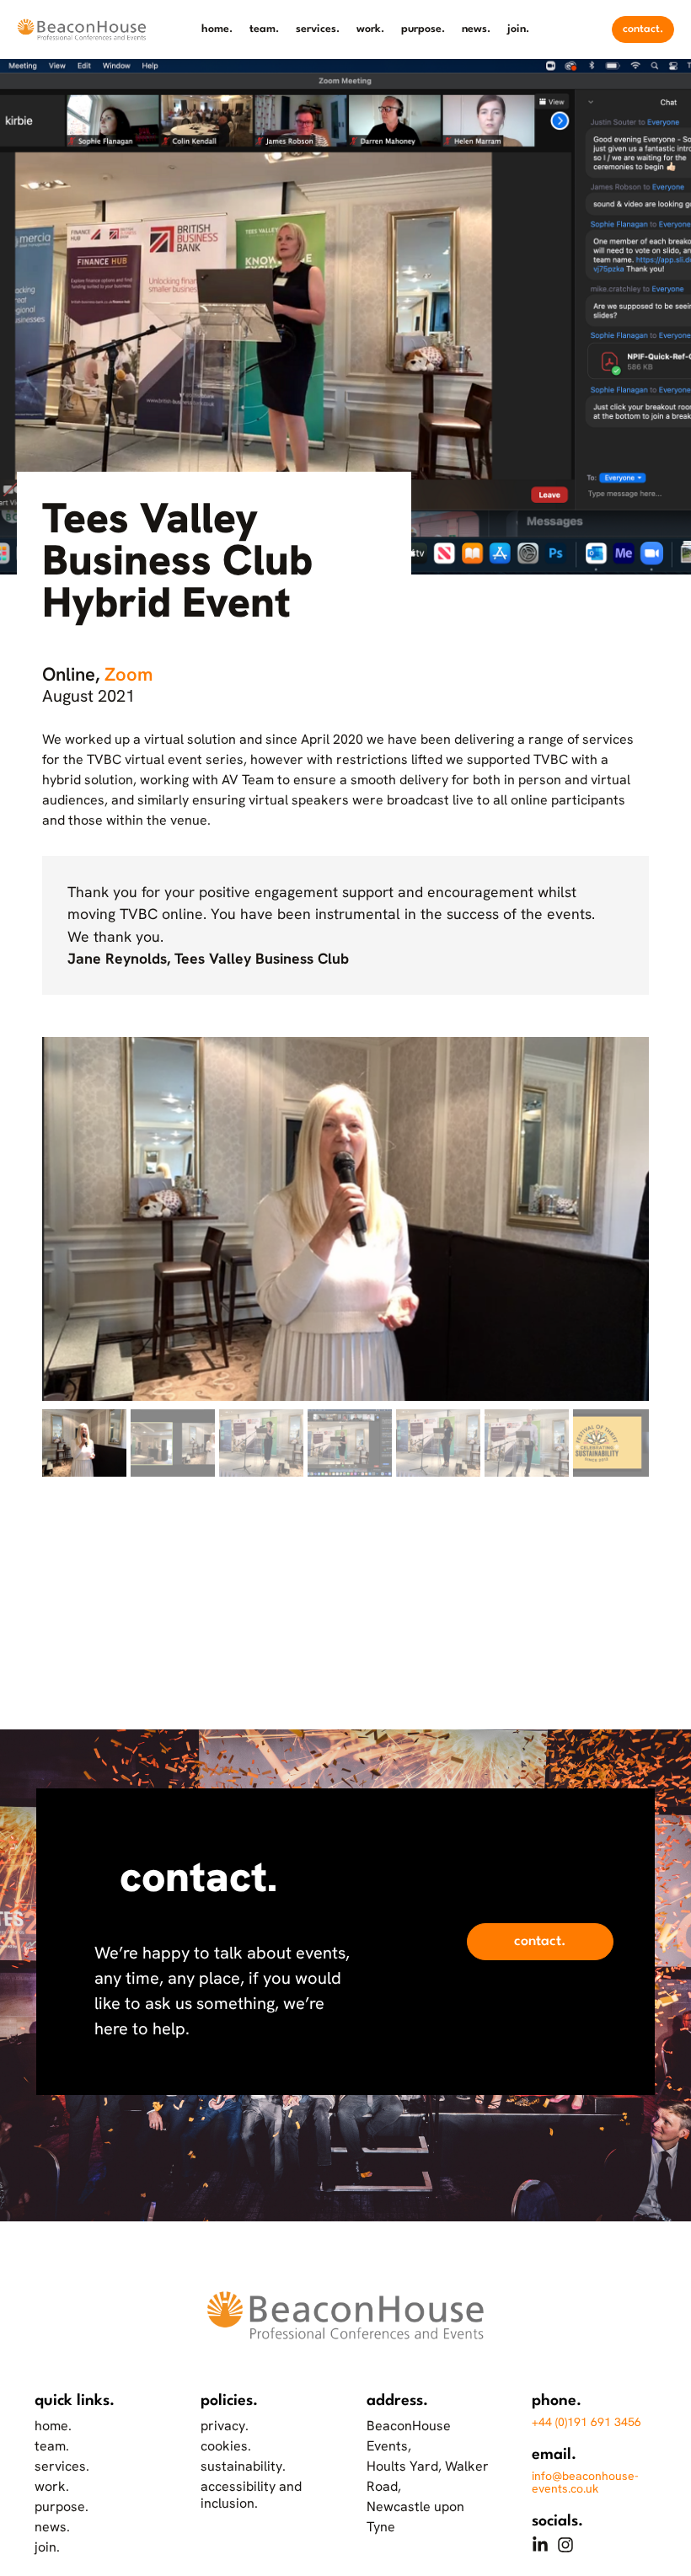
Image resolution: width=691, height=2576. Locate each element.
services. (318, 29)
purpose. (423, 29)
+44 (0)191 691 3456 (587, 2422)
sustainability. (243, 2466)
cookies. (226, 2446)
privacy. (225, 2426)
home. (217, 29)
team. (264, 29)
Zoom (129, 674)
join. (518, 29)
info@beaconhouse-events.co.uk (585, 2482)
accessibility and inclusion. (251, 2495)
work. (370, 29)
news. (476, 29)
